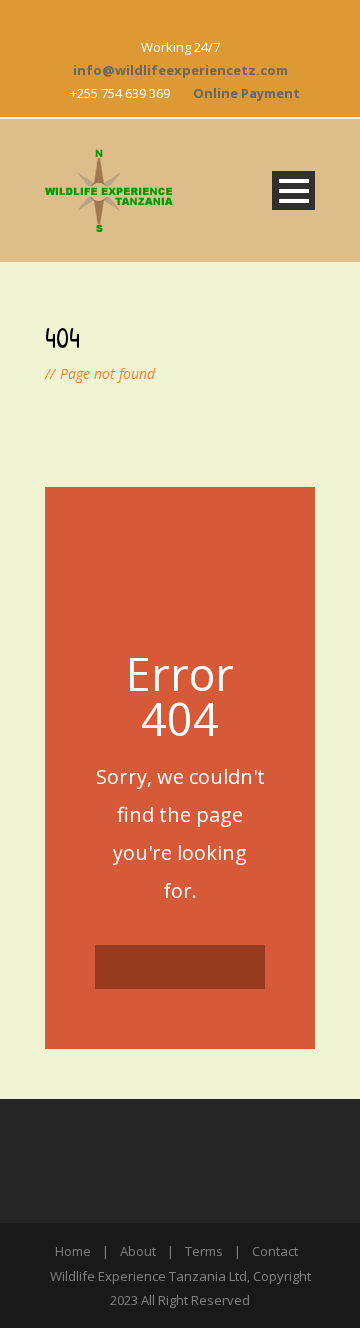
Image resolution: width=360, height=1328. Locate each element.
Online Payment (246, 93)
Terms (204, 1251)
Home (73, 1251)
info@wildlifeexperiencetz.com (180, 70)
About (138, 1251)
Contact (275, 1251)
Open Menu (293, 190)
